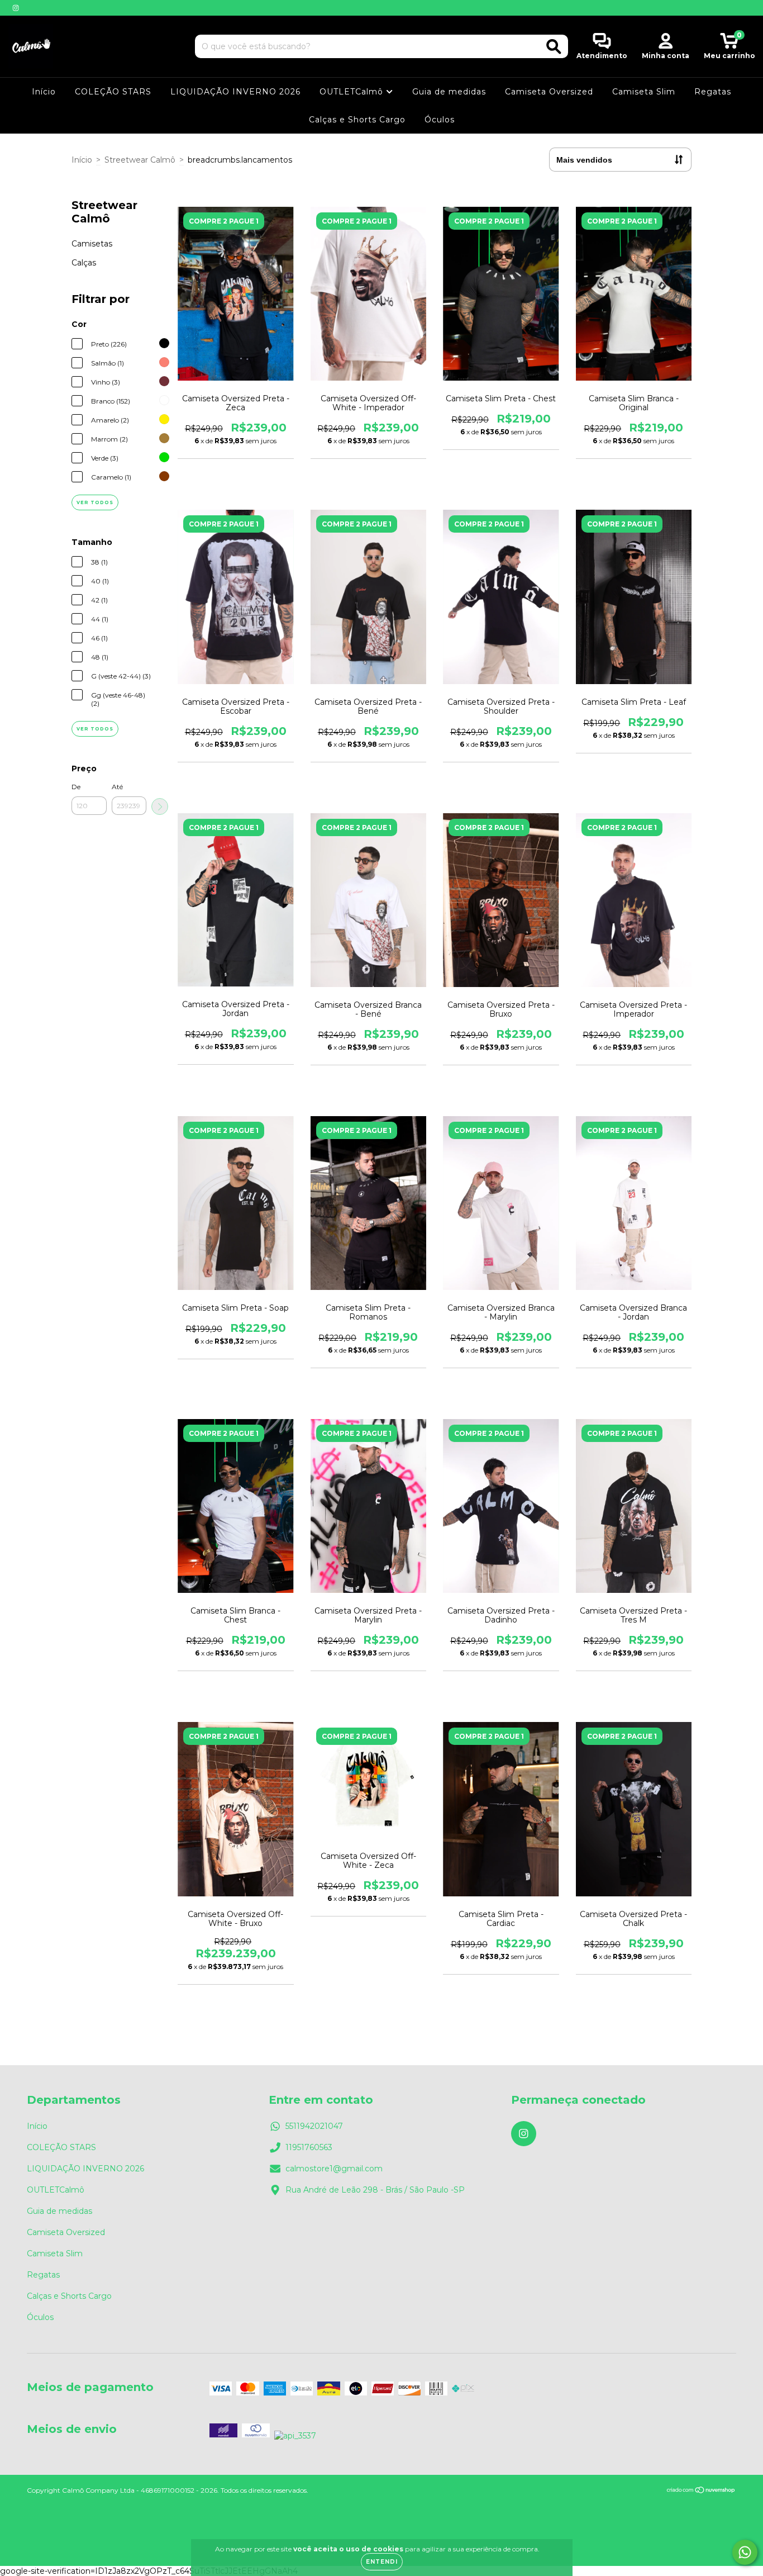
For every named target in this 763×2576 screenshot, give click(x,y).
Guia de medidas (449, 92)
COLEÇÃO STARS (113, 92)
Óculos (440, 120)
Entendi (382, 2562)
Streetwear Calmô (140, 160)
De (76, 787)
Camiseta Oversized (549, 92)
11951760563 (309, 2147)
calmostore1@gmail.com (334, 2169)
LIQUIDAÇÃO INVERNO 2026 (235, 92)
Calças (84, 263)
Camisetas (92, 244)
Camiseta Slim (644, 92)
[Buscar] (554, 47)
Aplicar (160, 807)
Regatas (713, 92)
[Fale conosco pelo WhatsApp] (745, 2552)
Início (44, 92)
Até (117, 787)
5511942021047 (314, 2126)
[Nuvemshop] (701, 2491)
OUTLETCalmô (353, 92)
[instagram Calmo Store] (16, 8)
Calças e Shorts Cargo (357, 120)
